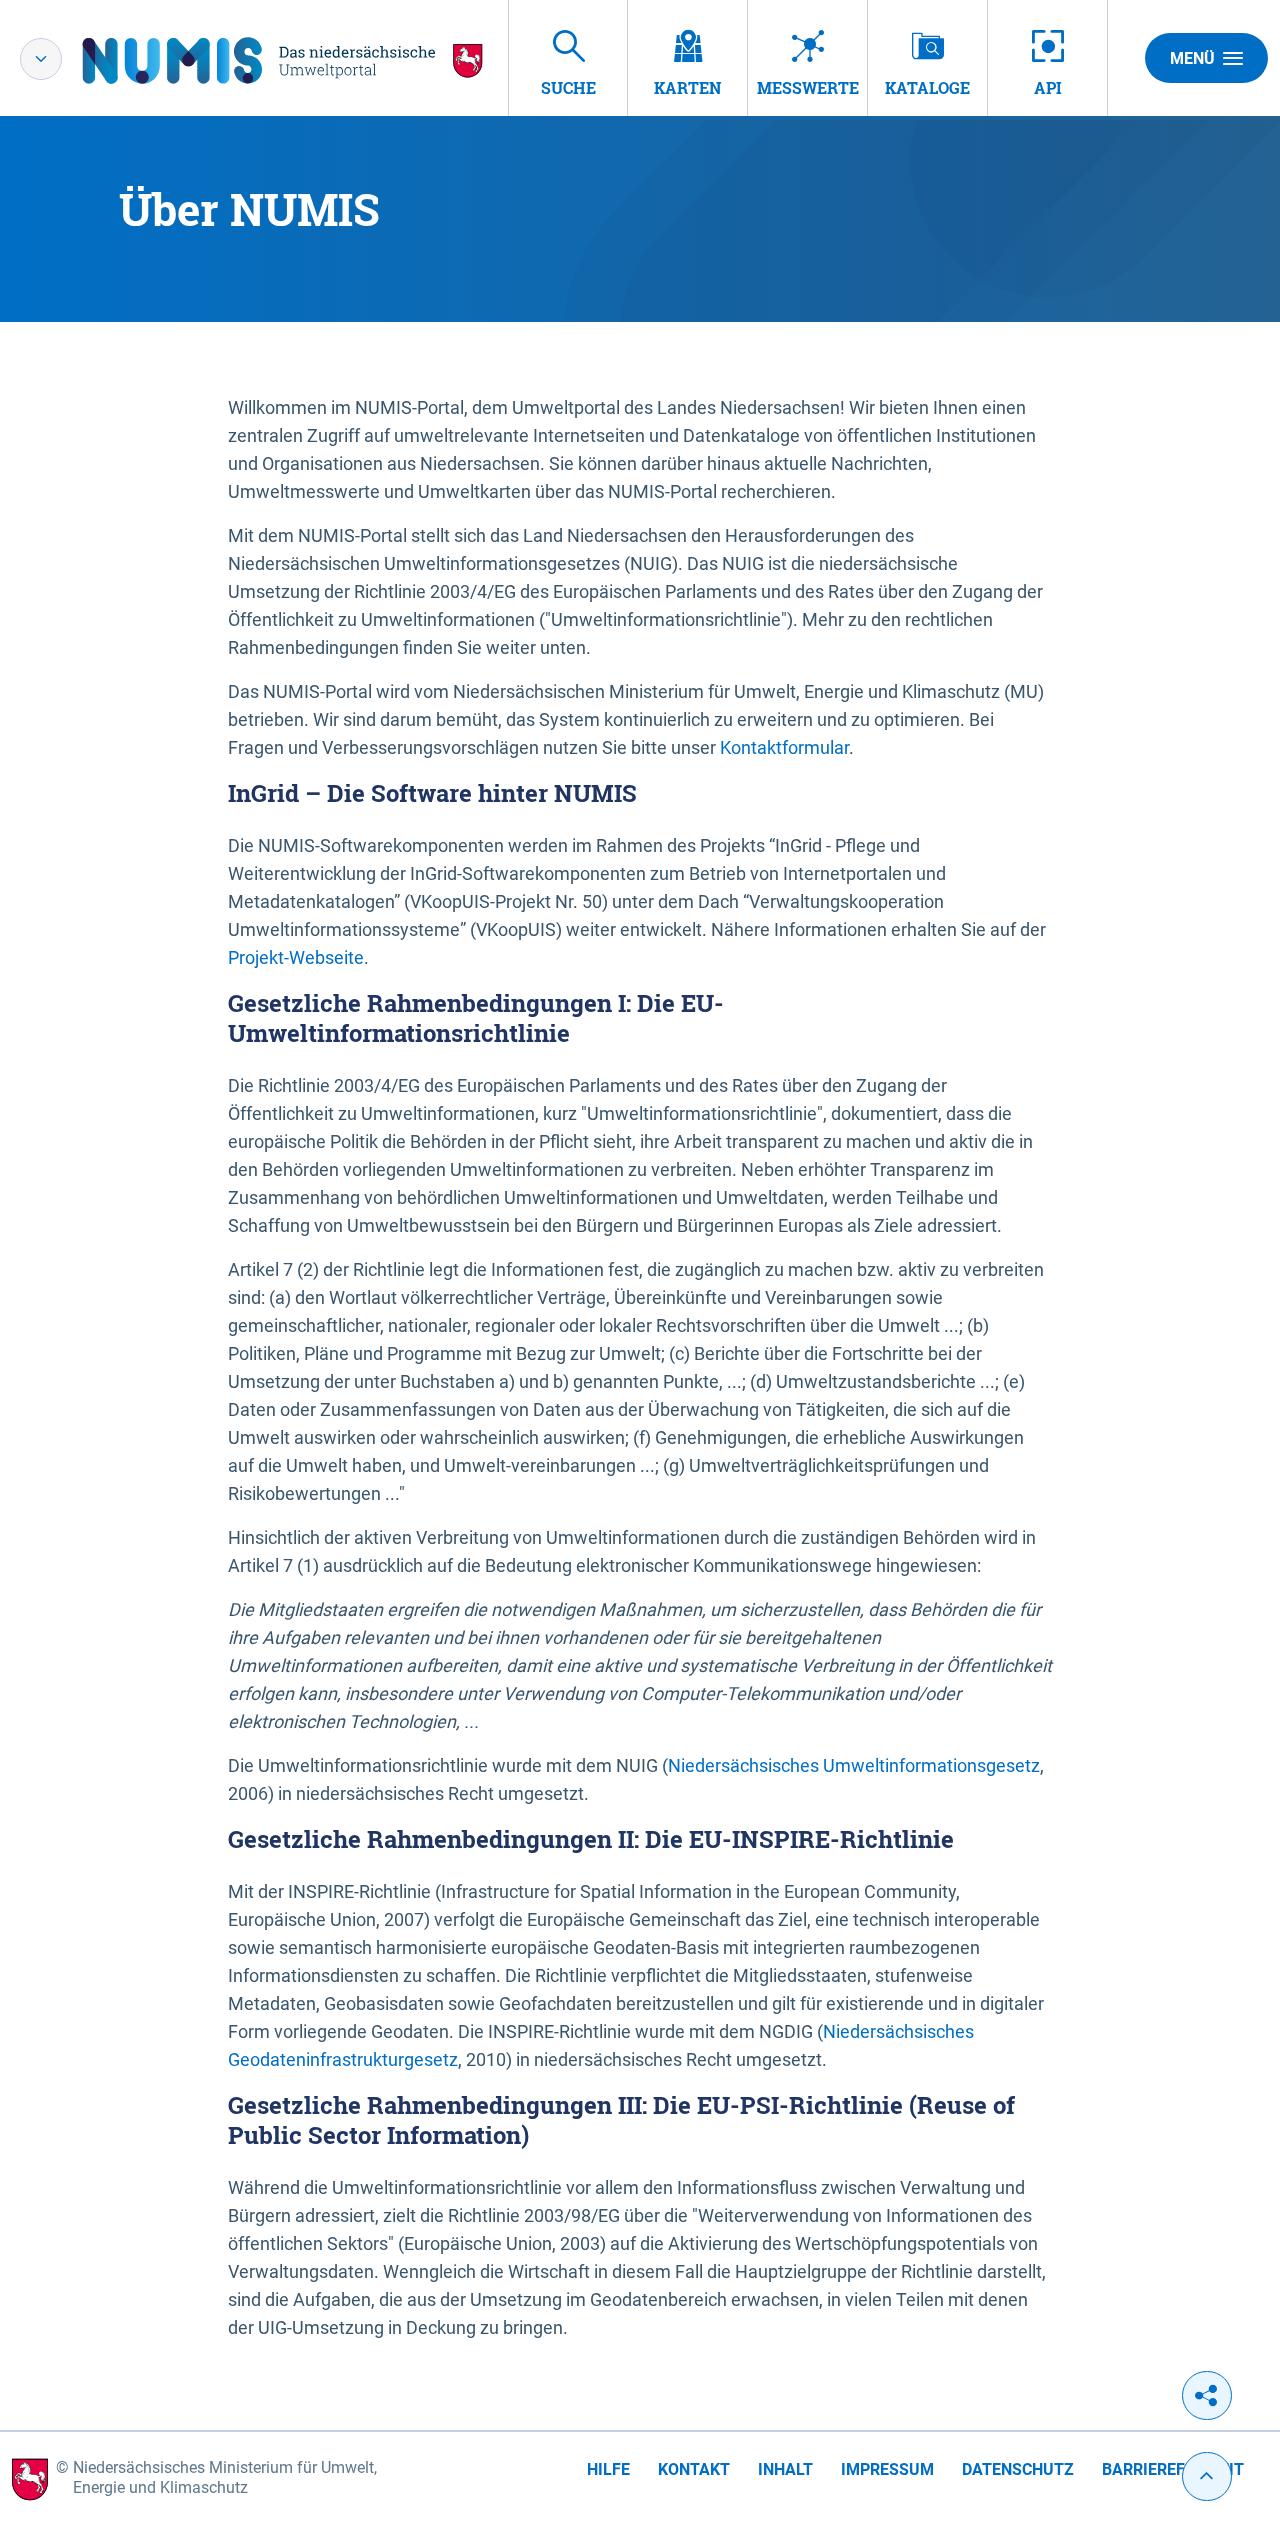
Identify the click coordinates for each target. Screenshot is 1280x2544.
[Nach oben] (1207, 2476)
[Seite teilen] (1207, 2395)
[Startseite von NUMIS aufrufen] (283, 60)
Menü (1192, 58)
